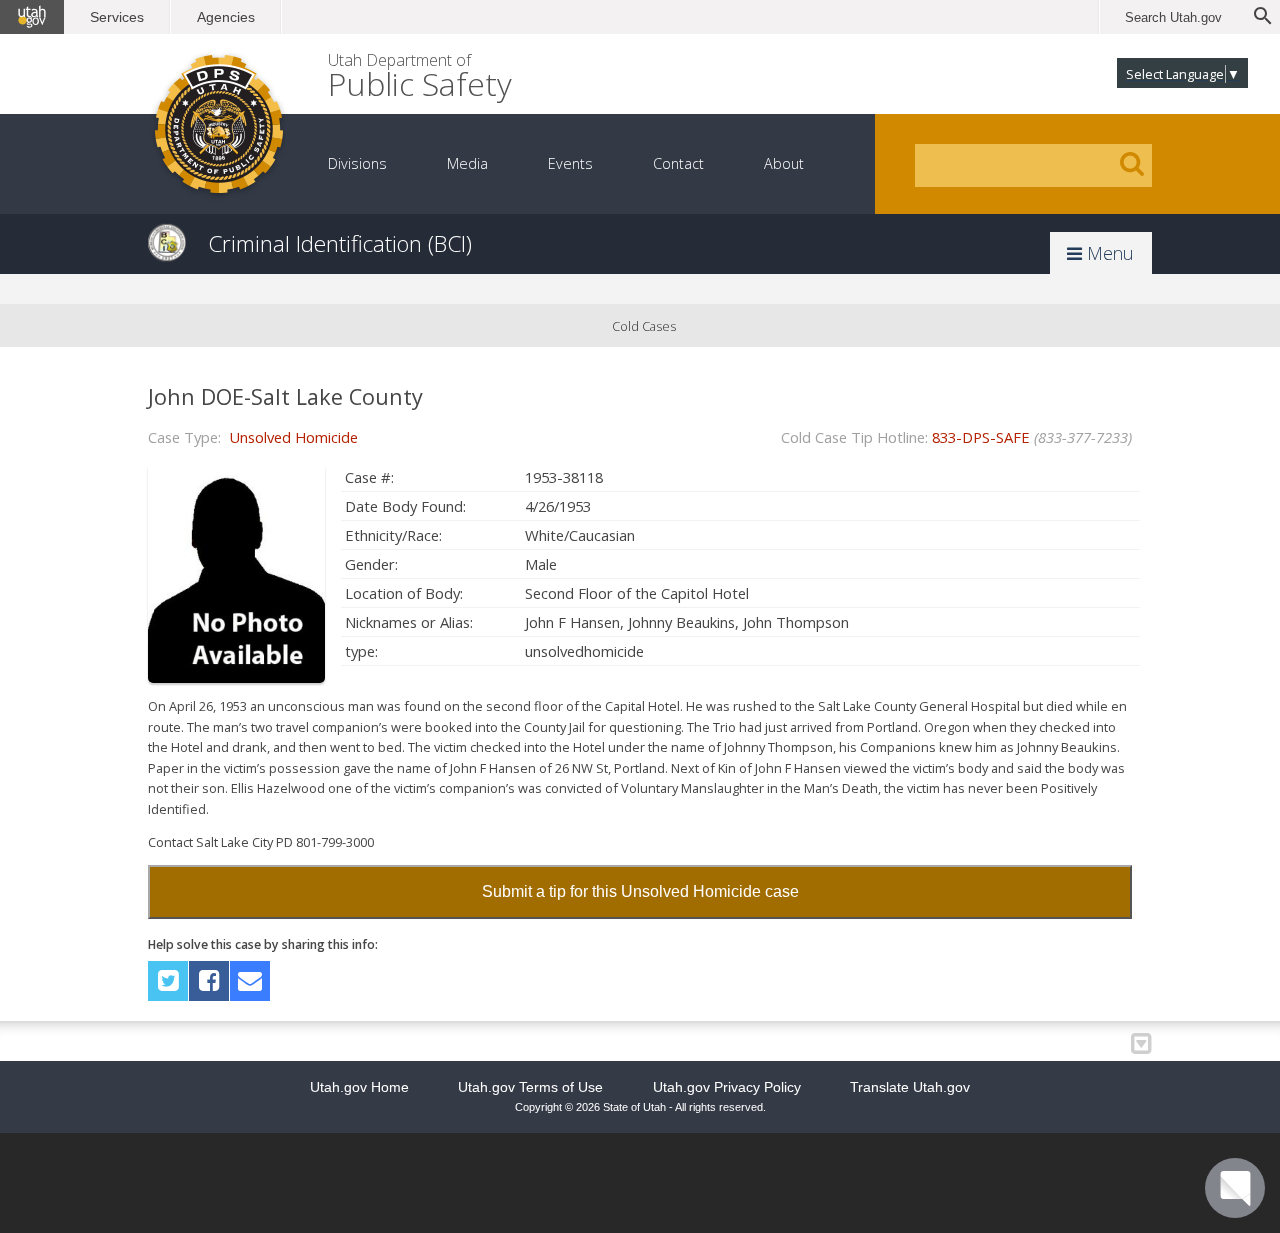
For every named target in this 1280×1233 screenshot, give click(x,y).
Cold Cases (644, 326)
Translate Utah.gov (910, 1087)
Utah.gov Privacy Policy (727, 1087)
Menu (1108, 253)
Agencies (226, 17)
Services (117, 17)
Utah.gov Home (359, 1087)
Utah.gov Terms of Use (530, 1087)
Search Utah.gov (1173, 17)
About (784, 163)
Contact (678, 163)
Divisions (357, 163)
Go (1132, 164)
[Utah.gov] (32, 17)
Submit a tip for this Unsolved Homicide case (640, 891)
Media (467, 163)
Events (570, 163)
